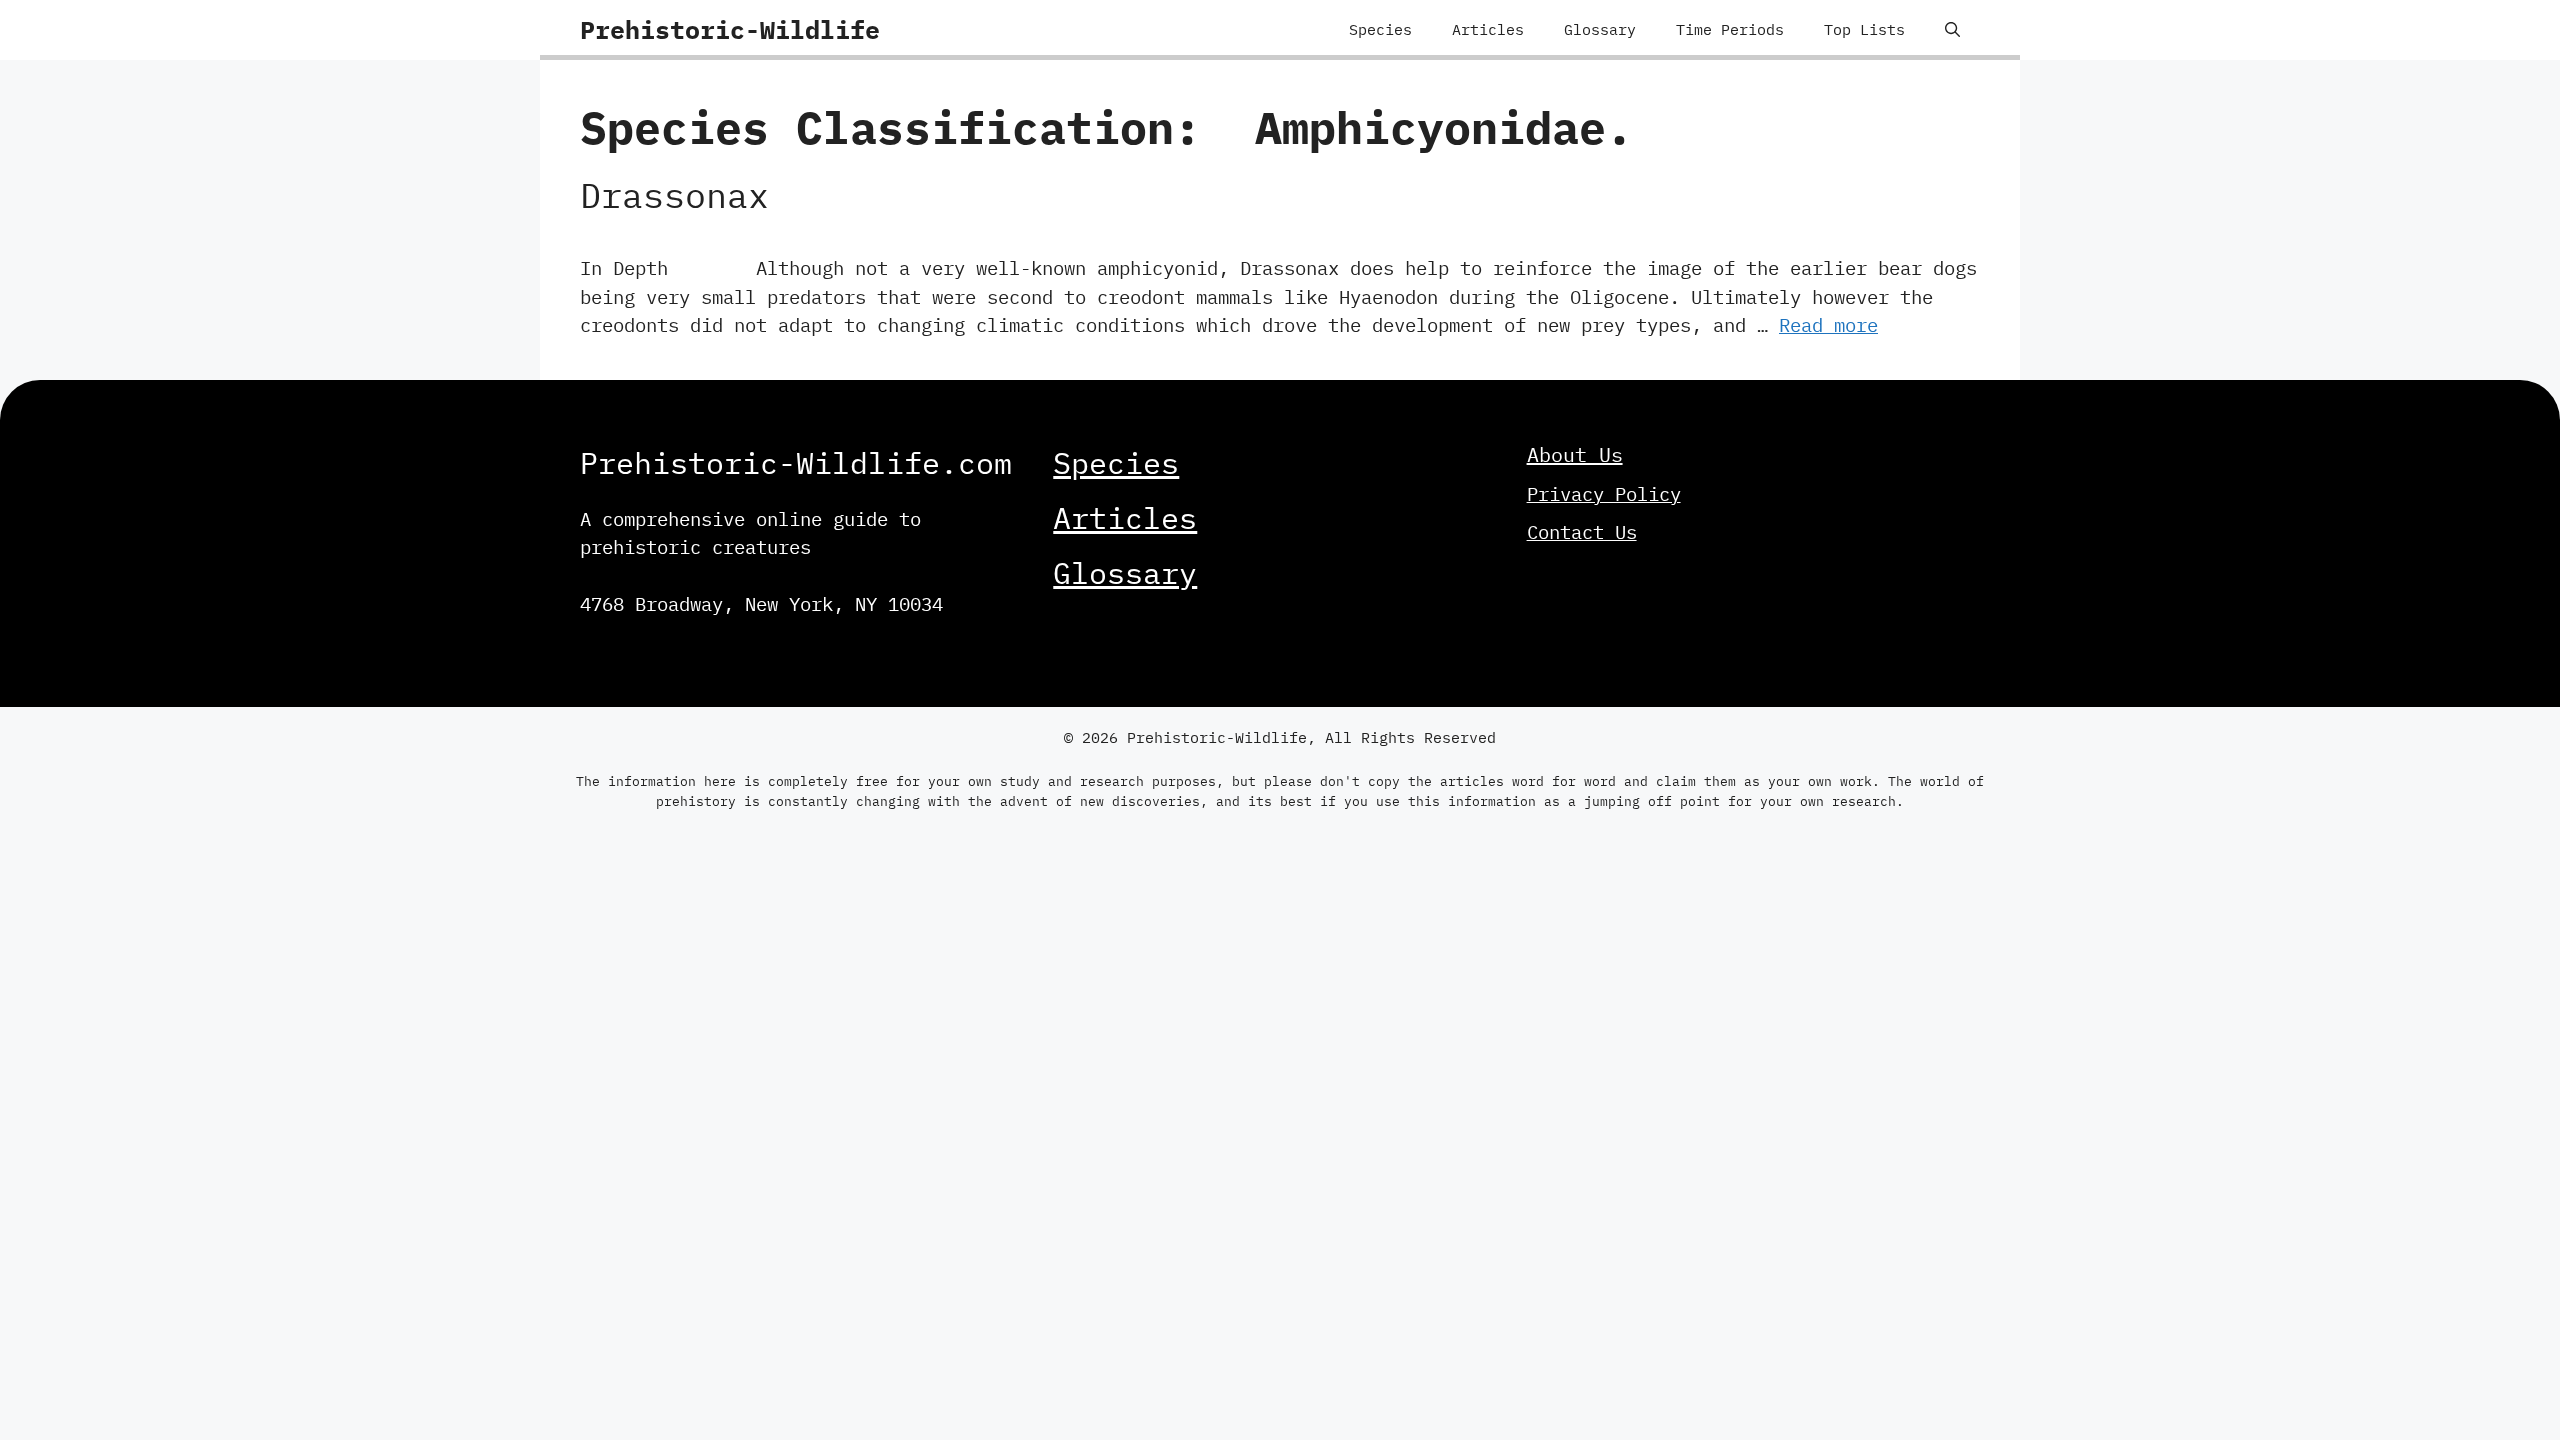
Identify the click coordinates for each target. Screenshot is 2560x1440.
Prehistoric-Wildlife (730, 29)
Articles (1488, 29)
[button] (1952, 30)
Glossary (1600, 29)
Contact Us (1582, 532)
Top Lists (1864, 29)
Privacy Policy (1604, 494)
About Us (1575, 454)
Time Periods (1730, 29)
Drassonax (674, 195)
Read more (1828, 325)
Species (1380, 29)
